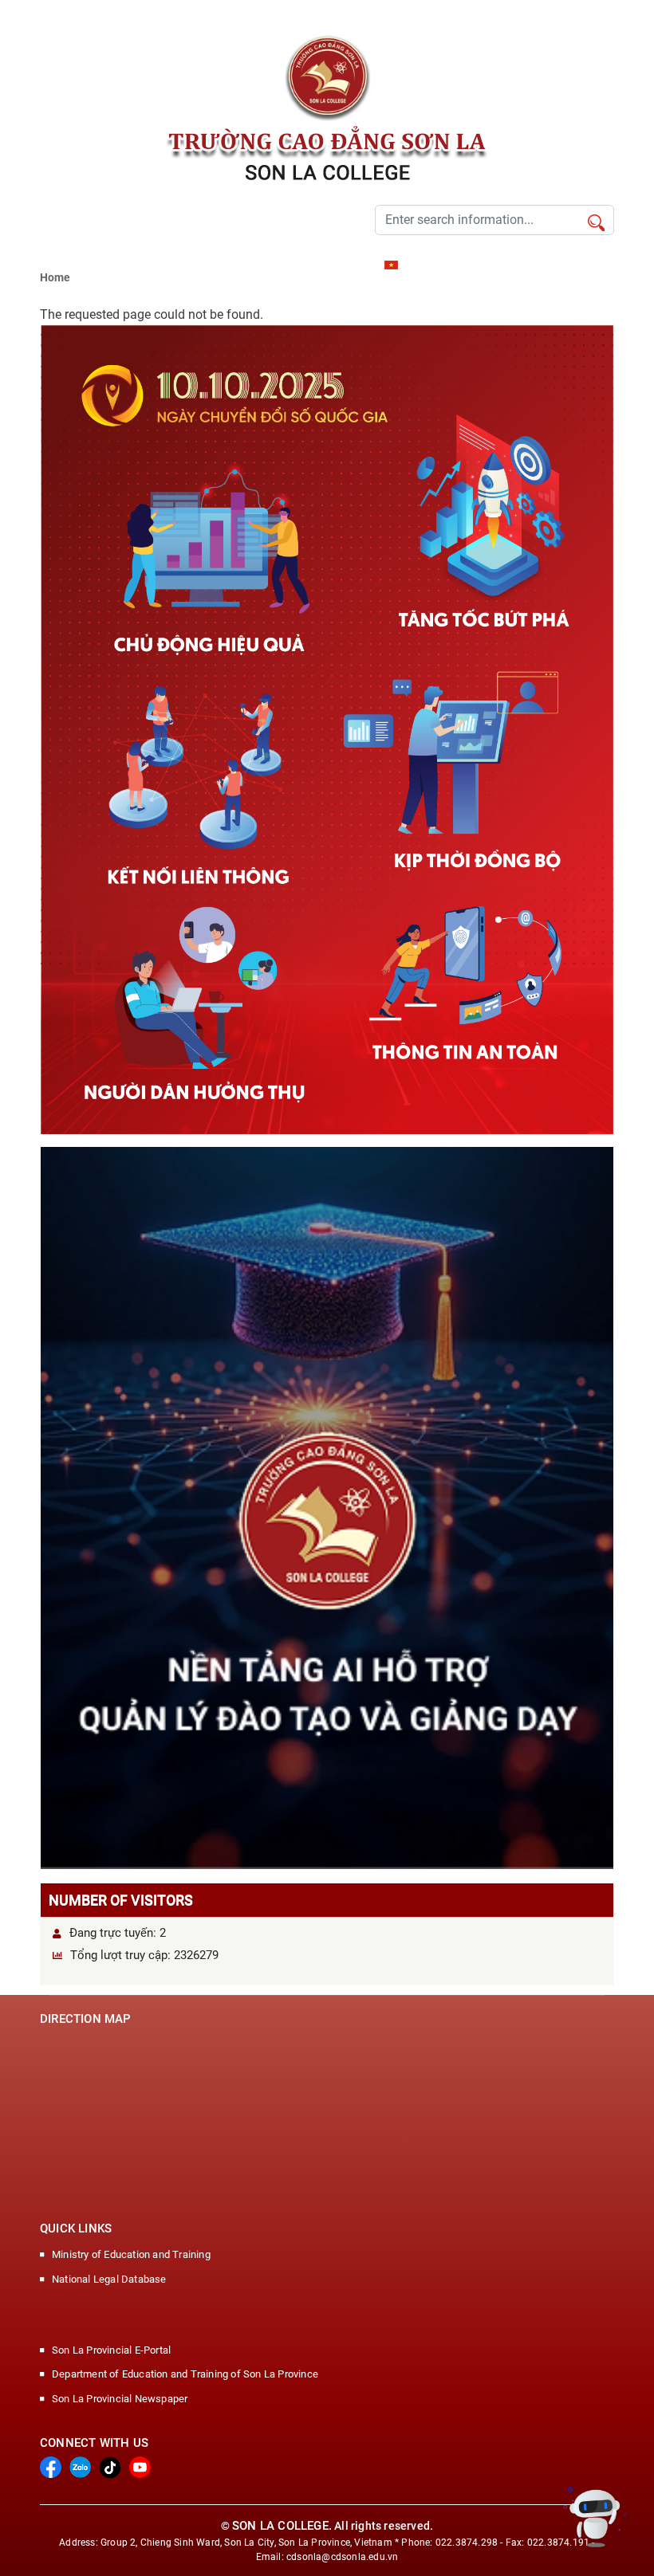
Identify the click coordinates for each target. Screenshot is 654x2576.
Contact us (313, 265)
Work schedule (140, 265)
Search (596, 224)
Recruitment (67, 265)
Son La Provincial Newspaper (120, 2399)
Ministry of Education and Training (131, 2254)
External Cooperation (231, 265)
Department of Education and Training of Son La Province (185, 2374)
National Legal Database (109, 2279)
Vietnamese (429, 265)
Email (361, 265)
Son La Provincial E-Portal (111, 2350)
